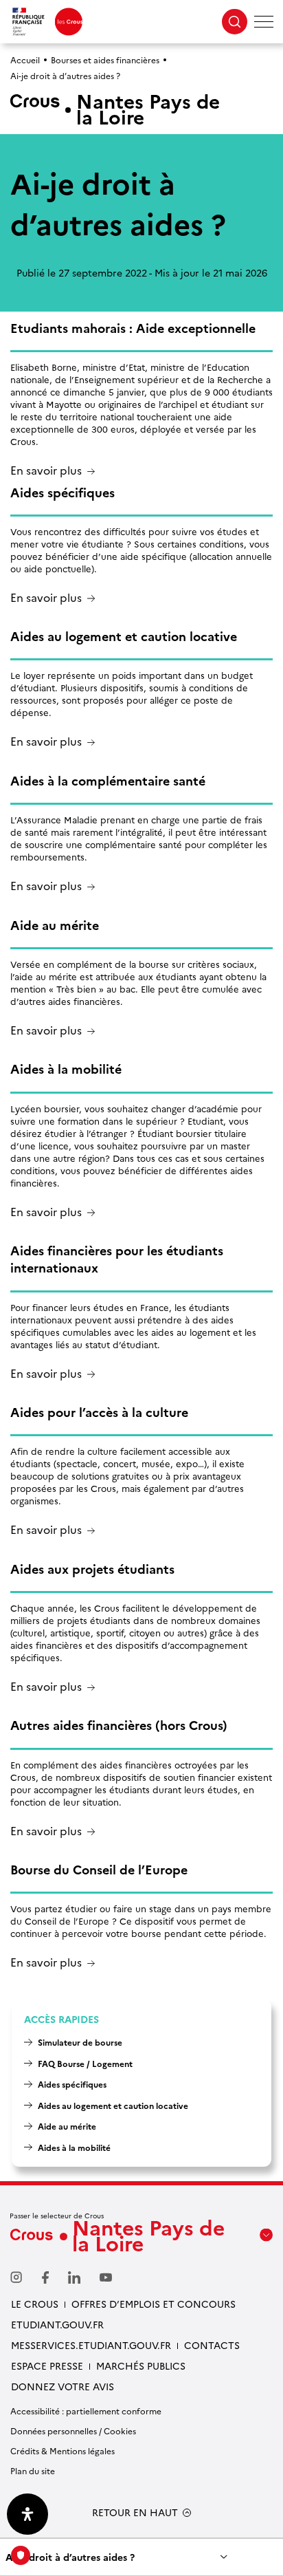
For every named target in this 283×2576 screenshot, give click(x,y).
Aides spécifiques (72, 2084)
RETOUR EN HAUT (135, 2512)
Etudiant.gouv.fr (57, 2324)
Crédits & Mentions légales (63, 2450)
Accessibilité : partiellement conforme (86, 2411)
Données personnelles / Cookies (73, 2431)
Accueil (25, 59)
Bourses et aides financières (105, 59)
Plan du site (33, 2470)
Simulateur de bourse (80, 2042)
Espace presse (47, 2366)
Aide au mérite (67, 2126)
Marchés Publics (141, 2366)
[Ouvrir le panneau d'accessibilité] (27, 2514)
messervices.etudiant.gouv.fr (91, 2345)
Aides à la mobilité (74, 2147)
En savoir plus (46, 471)
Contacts (212, 2345)
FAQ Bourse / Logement (85, 2063)
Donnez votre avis (63, 2386)
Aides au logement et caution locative (113, 2105)
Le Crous (35, 2304)
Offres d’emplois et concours (154, 2304)
